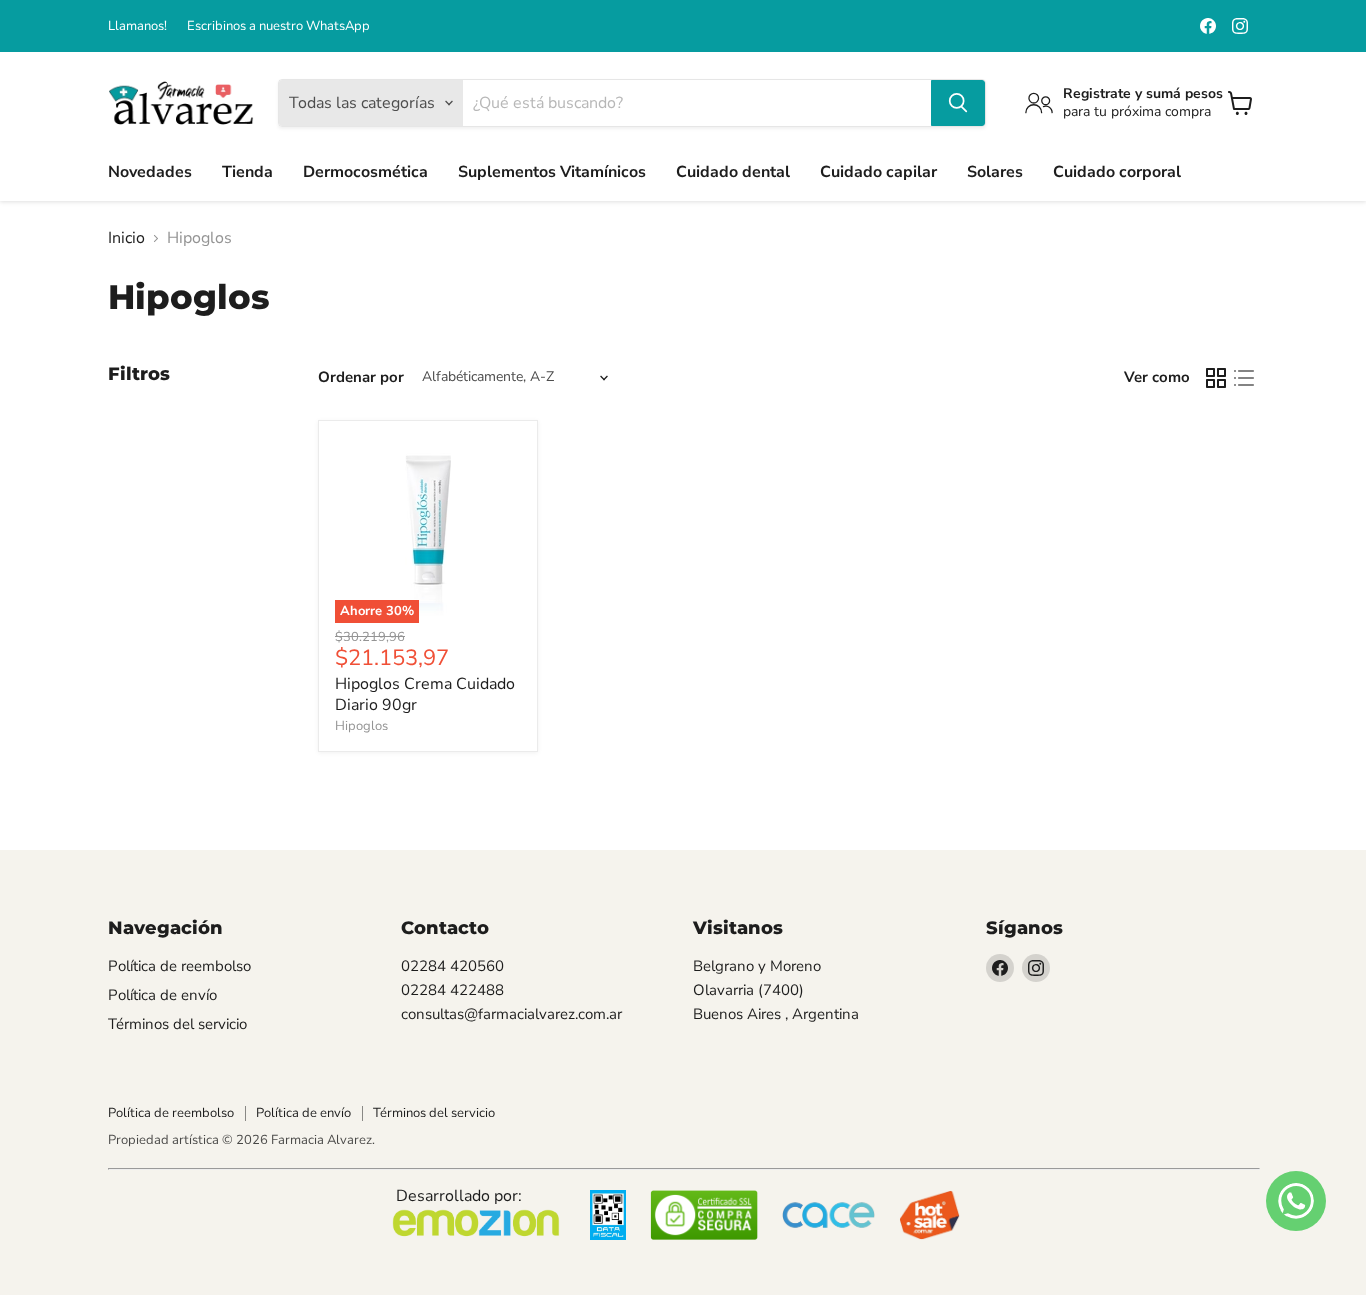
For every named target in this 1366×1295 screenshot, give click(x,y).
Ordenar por (361, 377)
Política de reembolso (179, 966)
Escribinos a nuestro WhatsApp (278, 26)
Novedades (150, 172)
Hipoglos (361, 726)
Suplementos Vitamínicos (552, 172)
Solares (995, 172)
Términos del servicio (177, 1024)
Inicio (126, 238)
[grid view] (1216, 378)
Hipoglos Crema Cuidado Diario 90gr (425, 694)
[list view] (1244, 378)
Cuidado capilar (878, 172)
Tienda (247, 172)
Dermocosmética (365, 172)
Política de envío (162, 995)
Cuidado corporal (1117, 172)
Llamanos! (137, 26)
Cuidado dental (733, 172)
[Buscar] (958, 103)
